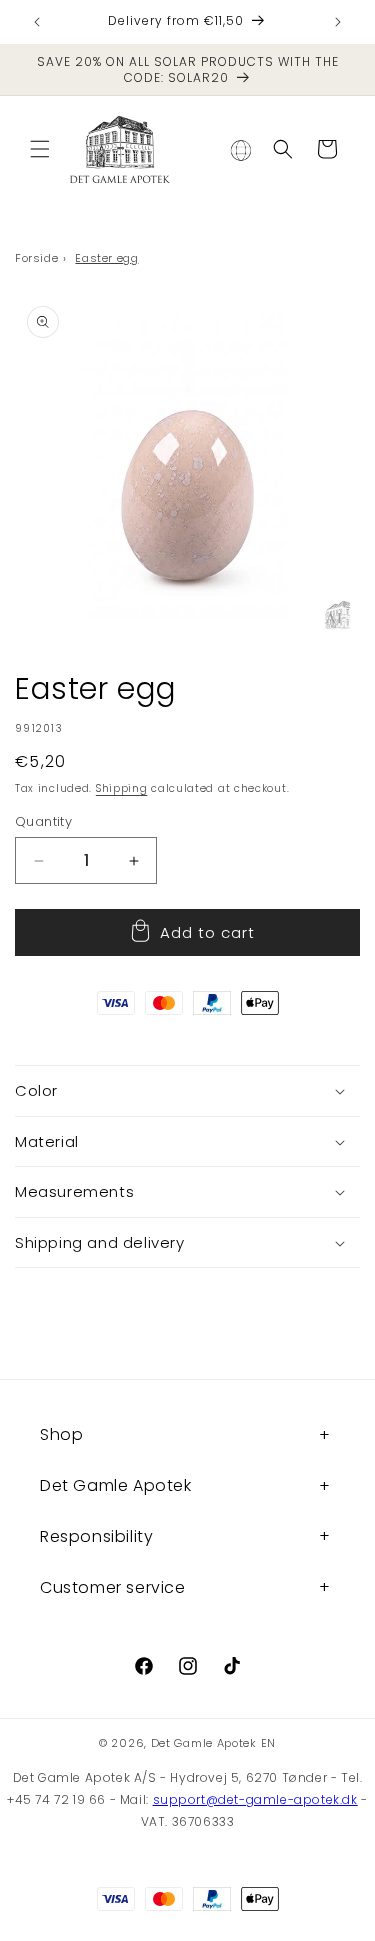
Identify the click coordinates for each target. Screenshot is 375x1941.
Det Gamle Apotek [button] (116, 1485)
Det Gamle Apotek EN (213, 1743)
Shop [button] (61, 1434)
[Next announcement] (338, 22)
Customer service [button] (113, 1587)
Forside (36, 258)
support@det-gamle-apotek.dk (255, 1799)
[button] (40, 149)
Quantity (43, 821)
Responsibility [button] (96, 1536)
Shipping (122, 788)
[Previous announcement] (37, 22)
